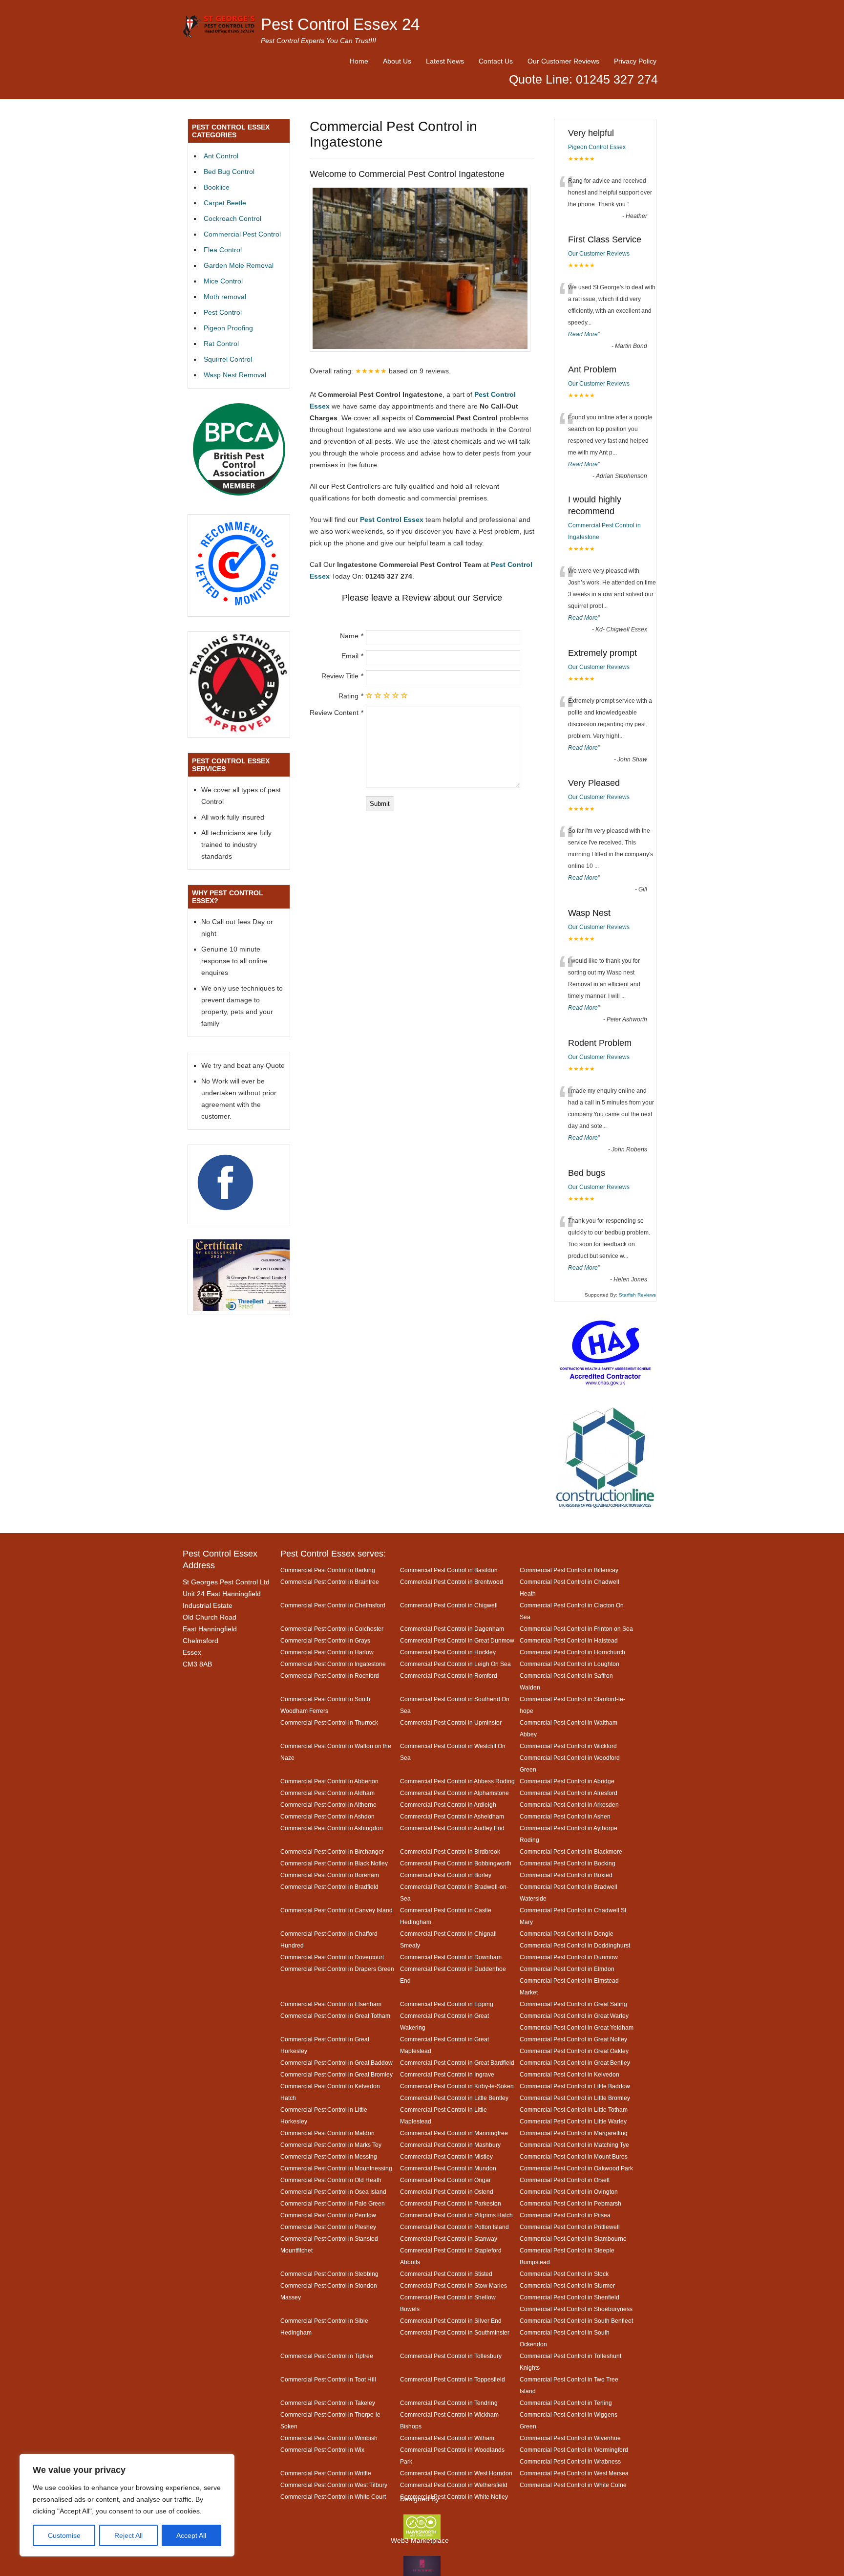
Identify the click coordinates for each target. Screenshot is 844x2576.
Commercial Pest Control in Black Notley (334, 1863)
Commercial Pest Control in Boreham (330, 1875)
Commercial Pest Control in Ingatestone (333, 1664)
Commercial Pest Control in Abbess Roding (457, 1781)
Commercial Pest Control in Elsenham (331, 2004)
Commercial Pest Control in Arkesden (569, 1805)
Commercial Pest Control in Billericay (569, 1570)
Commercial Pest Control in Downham (451, 1957)
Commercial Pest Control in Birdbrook (450, 1851)
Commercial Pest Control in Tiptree (327, 2356)
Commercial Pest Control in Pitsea (565, 2215)
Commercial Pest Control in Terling (566, 2403)
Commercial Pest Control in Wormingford (574, 2450)
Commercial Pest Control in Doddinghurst (575, 1945)
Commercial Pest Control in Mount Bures (574, 2156)
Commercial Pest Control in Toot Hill (328, 2379)
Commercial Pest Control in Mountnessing (336, 2168)
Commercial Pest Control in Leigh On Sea (455, 1664)
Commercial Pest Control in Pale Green (333, 2203)
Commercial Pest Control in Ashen (565, 1816)
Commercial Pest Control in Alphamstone (454, 1793)
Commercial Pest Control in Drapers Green (337, 1969)
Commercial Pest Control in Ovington (569, 2192)
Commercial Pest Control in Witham (447, 2438)
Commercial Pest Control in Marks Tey (331, 2145)
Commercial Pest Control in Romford (449, 1676)
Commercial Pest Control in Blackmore (571, 1851)
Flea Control (223, 250)
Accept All (191, 2535)
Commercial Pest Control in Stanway (449, 2239)
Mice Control (223, 281)
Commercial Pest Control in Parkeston (451, 2203)
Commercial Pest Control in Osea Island (333, 2192)
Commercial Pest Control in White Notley (454, 2497)
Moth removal (225, 297)
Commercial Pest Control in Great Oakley (574, 2051)
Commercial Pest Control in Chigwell (449, 1605)
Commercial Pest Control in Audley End (452, 1828)
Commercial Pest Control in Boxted (566, 1875)
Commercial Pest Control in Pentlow (328, 2215)
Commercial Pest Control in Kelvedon (570, 2074)
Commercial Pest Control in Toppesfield (453, 2379)
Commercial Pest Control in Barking (328, 1570)
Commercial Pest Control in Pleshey (328, 2227)
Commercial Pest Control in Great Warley (574, 2016)
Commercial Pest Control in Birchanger (332, 1851)
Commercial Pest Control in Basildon (449, 1570)
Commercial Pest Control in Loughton (570, 1664)
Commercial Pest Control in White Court (333, 2497)
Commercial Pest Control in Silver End (451, 2321)
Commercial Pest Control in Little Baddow (575, 2086)
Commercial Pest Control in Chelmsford (333, 1605)
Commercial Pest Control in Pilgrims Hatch (456, 2215)
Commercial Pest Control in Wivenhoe (570, 2438)
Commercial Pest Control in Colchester (332, 1629)
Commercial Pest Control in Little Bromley (575, 2098)
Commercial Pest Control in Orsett (565, 2180)
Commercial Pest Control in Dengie (567, 1934)
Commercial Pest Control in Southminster (455, 2332)
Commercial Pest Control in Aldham (327, 1793)
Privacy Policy (635, 61)
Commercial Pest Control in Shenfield (570, 2297)
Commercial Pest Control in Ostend (447, 2192)
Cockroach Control (232, 218)
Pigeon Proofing (228, 328)
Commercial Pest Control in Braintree (330, 1582)
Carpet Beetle (225, 203)
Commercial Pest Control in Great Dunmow (457, 1640)
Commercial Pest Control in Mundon (448, 2168)
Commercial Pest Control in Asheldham (452, 1816)
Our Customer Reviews (563, 61)
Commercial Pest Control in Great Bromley (337, 2074)
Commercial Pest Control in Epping (447, 2004)
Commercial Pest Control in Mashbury (450, 2145)
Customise (64, 2535)
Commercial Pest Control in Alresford (569, 1793)
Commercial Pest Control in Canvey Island (337, 1910)
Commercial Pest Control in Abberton (329, 1781)
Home (359, 61)
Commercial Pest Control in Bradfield (329, 1887)
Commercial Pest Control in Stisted (446, 2274)
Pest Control (223, 312)
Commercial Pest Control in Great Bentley (575, 2063)
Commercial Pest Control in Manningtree (454, 2133)
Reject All (128, 2535)
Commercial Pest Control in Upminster (451, 1722)
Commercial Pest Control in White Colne (573, 2485)
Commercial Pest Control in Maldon (327, 2133)
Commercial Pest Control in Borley (446, 1875)
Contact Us (496, 61)
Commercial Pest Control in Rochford (330, 1676)
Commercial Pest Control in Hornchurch (572, 1652)
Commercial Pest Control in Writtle (326, 2473)
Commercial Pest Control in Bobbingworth (456, 1863)
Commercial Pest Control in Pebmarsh (570, 2203)
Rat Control (221, 344)
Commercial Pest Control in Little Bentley (454, 2098)
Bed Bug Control (229, 172)
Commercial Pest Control (242, 234)
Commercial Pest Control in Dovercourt (332, 1957)
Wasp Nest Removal (235, 375)
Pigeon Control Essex (597, 147)
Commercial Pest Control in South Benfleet (576, 2321)
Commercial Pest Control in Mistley (446, 2156)
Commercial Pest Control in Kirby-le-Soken (457, 2086)
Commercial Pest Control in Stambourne (573, 2239)
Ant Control (221, 156)
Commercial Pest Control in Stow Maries (454, 2285)
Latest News (445, 61)
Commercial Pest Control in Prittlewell (570, 2227)
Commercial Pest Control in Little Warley (573, 2121)
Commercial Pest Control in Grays (325, 1640)
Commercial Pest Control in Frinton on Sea (576, 1629)
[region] (127, 2505)
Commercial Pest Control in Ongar (445, 2180)
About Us (397, 61)
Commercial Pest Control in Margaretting (574, 2133)
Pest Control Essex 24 (340, 24)
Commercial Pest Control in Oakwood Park (576, 2168)
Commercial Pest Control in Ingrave (447, 2074)
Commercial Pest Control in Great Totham (335, 2016)
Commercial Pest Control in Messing (329, 2156)
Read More (583, 334)
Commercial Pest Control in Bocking (568, 1863)
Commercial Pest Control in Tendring (449, 2403)
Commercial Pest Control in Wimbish (329, 2438)
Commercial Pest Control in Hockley (448, 1652)
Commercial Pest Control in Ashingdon (332, 1828)
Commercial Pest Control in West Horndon (456, 2473)
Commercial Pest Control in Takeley (328, 2403)
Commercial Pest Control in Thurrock (329, 1722)
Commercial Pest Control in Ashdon (327, 1816)
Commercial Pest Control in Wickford (568, 1746)
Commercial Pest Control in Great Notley (573, 2039)
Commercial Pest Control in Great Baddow (337, 2063)
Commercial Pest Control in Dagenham (452, 1629)
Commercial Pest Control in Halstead (569, 1640)
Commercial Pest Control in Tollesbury (451, 2356)
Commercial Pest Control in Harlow (327, 1652)
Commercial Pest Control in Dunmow (569, 1957)
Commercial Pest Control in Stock (564, 2274)
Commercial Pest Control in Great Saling (573, 2004)
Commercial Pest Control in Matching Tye (574, 2145)
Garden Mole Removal (239, 265)
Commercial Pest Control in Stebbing (329, 2274)
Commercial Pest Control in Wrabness (570, 2461)
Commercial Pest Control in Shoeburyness (576, 2309)
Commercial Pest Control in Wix (322, 2450)
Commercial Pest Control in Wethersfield (454, 2485)
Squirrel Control (228, 359)
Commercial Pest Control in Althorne (328, 1805)
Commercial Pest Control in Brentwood (452, 1582)
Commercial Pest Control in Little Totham (574, 2110)
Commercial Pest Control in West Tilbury (334, 2485)
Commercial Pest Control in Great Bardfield (457, 2063)
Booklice (217, 187)
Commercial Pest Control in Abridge (567, 1781)
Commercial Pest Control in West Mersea (574, 2473)
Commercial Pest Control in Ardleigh (448, 1805)
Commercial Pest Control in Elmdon (567, 1969)
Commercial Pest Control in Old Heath (331, 2180)
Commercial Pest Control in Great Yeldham (577, 2027)
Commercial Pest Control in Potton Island (454, 2227)
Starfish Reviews (637, 1295)
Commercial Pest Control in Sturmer (567, 2285)
